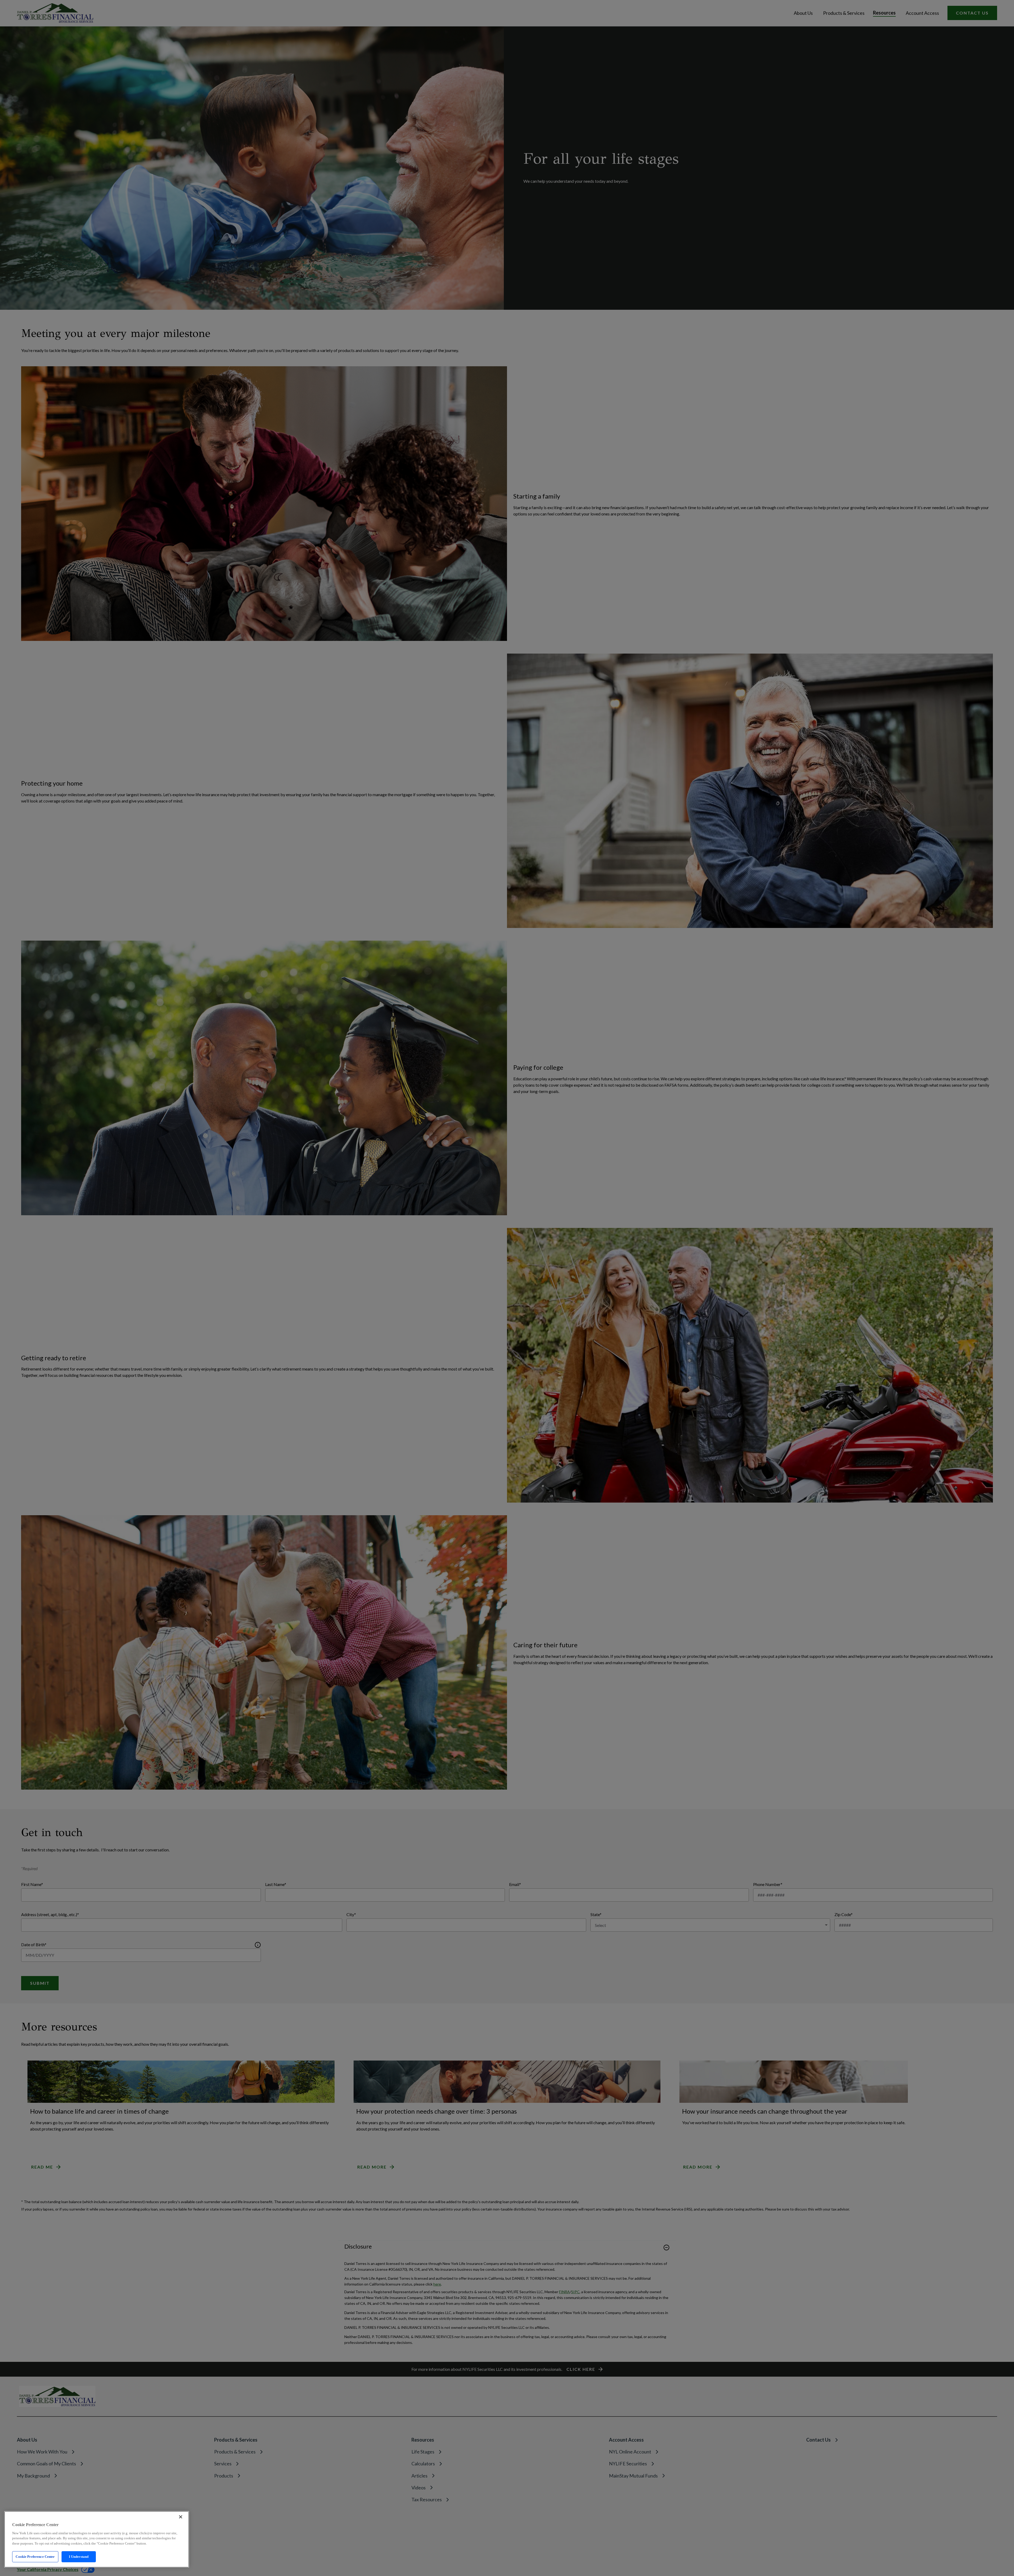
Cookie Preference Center (35, 2557)
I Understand (79, 2557)
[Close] (181, 2517)
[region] (97, 2539)
